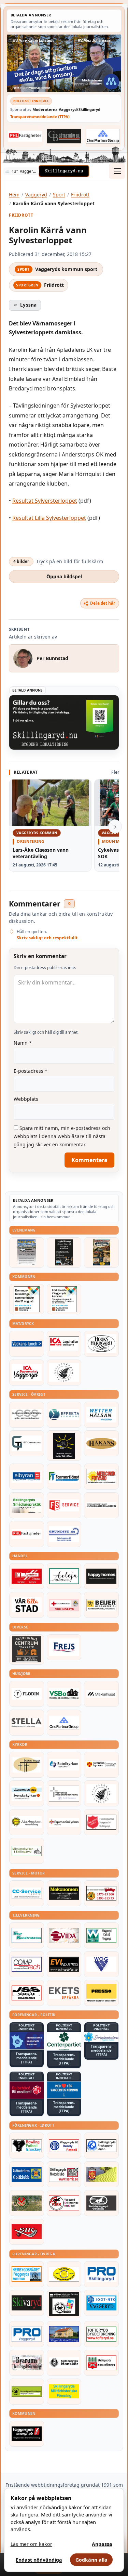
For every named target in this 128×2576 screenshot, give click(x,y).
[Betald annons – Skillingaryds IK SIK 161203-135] (27, 2232)
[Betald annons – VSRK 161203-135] (64, 2203)
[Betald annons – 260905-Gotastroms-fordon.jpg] (101, 1253)
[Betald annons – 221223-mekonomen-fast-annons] (64, 1893)
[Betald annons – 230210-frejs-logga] (64, 1647)
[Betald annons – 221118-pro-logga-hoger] (27, 2334)
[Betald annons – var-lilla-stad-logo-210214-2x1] (27, 1605)
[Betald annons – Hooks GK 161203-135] (101, 2174)
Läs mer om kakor (31, 2544)
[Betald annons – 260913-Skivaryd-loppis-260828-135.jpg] (64, 1253)
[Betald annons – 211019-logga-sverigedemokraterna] (101, 2037)
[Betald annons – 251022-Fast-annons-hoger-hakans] (101, 1443)
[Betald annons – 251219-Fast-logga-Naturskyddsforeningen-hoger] (27, 2392)
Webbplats (26, 1099)
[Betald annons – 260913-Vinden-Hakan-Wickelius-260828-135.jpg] (27, 1253)
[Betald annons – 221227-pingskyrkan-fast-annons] (27, 1765)
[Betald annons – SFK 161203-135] (101, 2146)
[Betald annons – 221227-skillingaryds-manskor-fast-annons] (64, 2363)
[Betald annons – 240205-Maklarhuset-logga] (101, 1694)
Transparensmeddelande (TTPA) (40, 117)
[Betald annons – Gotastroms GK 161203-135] (27, 2174)
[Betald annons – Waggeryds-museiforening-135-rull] (64, 2334)
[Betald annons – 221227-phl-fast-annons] (25, 136)
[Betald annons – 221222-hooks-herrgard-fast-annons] (101, 1344)
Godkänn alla (91, 2560)
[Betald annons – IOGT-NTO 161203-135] (101, 2303)
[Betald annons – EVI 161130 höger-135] (64, 1964)
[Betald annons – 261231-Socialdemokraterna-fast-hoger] (27, 2090)
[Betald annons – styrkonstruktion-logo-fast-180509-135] (27, 1935)
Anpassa (102, 2544)
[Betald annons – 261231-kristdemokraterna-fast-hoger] (64, 2090)
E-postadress (31, 1071)
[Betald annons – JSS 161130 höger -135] (27, 1993)
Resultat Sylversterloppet (45, 501)
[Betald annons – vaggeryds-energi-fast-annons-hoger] (27, 2434)
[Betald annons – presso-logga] (101, 1993)
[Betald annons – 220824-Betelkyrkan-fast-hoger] (64, 1765)
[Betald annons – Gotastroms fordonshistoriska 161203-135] (64, 2274)
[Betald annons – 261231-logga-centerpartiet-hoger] (64, 2041)
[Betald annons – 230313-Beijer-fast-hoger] (101, 1605)
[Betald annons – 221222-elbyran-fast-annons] (27, 1477)
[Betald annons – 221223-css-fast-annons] (27, 1415)
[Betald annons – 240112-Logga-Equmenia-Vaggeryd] (64, 1822)
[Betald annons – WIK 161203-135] (64, 2146)
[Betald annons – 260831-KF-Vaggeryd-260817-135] (27, 1299)
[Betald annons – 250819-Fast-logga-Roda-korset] (64, 1605)
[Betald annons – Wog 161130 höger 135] (101, 1964)
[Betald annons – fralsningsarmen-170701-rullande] (101, 1822)
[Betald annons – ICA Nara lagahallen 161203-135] (64, 1344)
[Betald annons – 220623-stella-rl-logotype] (27, 1723)
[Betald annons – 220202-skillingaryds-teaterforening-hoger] (64, 2304)
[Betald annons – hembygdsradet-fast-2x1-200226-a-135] (27, 2274)
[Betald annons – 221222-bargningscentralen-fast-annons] (101, 1893)
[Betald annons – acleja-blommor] (64, 1576)
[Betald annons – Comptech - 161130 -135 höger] (27, 1964)
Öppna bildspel (64, 576)
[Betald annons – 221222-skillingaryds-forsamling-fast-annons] (101, 1765)
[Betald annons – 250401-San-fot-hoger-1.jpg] (101, 1477)
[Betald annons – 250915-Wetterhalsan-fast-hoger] (101, 1415)
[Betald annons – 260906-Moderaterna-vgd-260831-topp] (64, 63)
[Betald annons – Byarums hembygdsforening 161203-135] (27, 2363)
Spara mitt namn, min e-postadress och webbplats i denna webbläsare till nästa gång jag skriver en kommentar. (62, 1136)
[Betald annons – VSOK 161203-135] (27, 2203)
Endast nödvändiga (39, 2560)
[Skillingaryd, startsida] (64, 171)
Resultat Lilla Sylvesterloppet (49, 518)
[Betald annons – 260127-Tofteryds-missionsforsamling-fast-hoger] (64, 1793)
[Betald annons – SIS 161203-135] (27, 2146)
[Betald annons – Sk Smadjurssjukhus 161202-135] (27, 1505)
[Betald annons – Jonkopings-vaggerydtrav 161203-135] (101, 2203)
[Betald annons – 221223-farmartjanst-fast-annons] (64, 1477)
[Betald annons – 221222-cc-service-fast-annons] (27, 1893)
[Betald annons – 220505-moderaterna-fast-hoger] (27, 2041)
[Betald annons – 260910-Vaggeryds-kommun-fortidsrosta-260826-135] (64, 1299)
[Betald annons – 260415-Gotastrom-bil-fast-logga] (64, 136)
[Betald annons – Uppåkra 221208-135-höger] (64, 1993)
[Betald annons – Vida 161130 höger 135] (64, 1935)
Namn (23, 1043)
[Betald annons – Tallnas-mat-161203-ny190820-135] (64, 1373)
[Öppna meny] (117, 171)
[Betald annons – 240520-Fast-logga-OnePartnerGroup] (103, 136)
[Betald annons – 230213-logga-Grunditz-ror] (64, 1534)
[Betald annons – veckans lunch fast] (27, 1344)
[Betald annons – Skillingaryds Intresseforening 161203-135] (101, 2363)
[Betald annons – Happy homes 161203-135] (101, 1576)
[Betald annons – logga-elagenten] (27, 1576)
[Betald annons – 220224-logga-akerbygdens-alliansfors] (27, 1822)
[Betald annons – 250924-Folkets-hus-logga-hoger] (27, 1650)
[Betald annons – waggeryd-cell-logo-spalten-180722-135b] (101, 1935)
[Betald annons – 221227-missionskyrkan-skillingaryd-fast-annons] (27, 1851)
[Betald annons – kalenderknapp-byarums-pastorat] (27, 1793)
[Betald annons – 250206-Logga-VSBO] (64, 1694)
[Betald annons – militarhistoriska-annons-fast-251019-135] (64, 2392)
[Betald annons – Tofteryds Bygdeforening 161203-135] (101, 2334)
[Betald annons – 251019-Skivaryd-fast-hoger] (27, 2303)
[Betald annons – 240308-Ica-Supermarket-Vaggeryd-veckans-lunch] (27, 1373)
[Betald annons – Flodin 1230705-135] (27, 1694)
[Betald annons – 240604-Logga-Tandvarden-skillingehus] (101, 1505)
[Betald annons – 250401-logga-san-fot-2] (64, 1446)
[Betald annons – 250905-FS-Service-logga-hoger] (64, 1505)
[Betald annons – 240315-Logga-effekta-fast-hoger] (64, 1415)
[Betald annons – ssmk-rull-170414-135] (64, 2174)
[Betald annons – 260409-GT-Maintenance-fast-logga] (27, 1443)
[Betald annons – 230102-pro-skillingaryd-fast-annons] (101, 2274)
